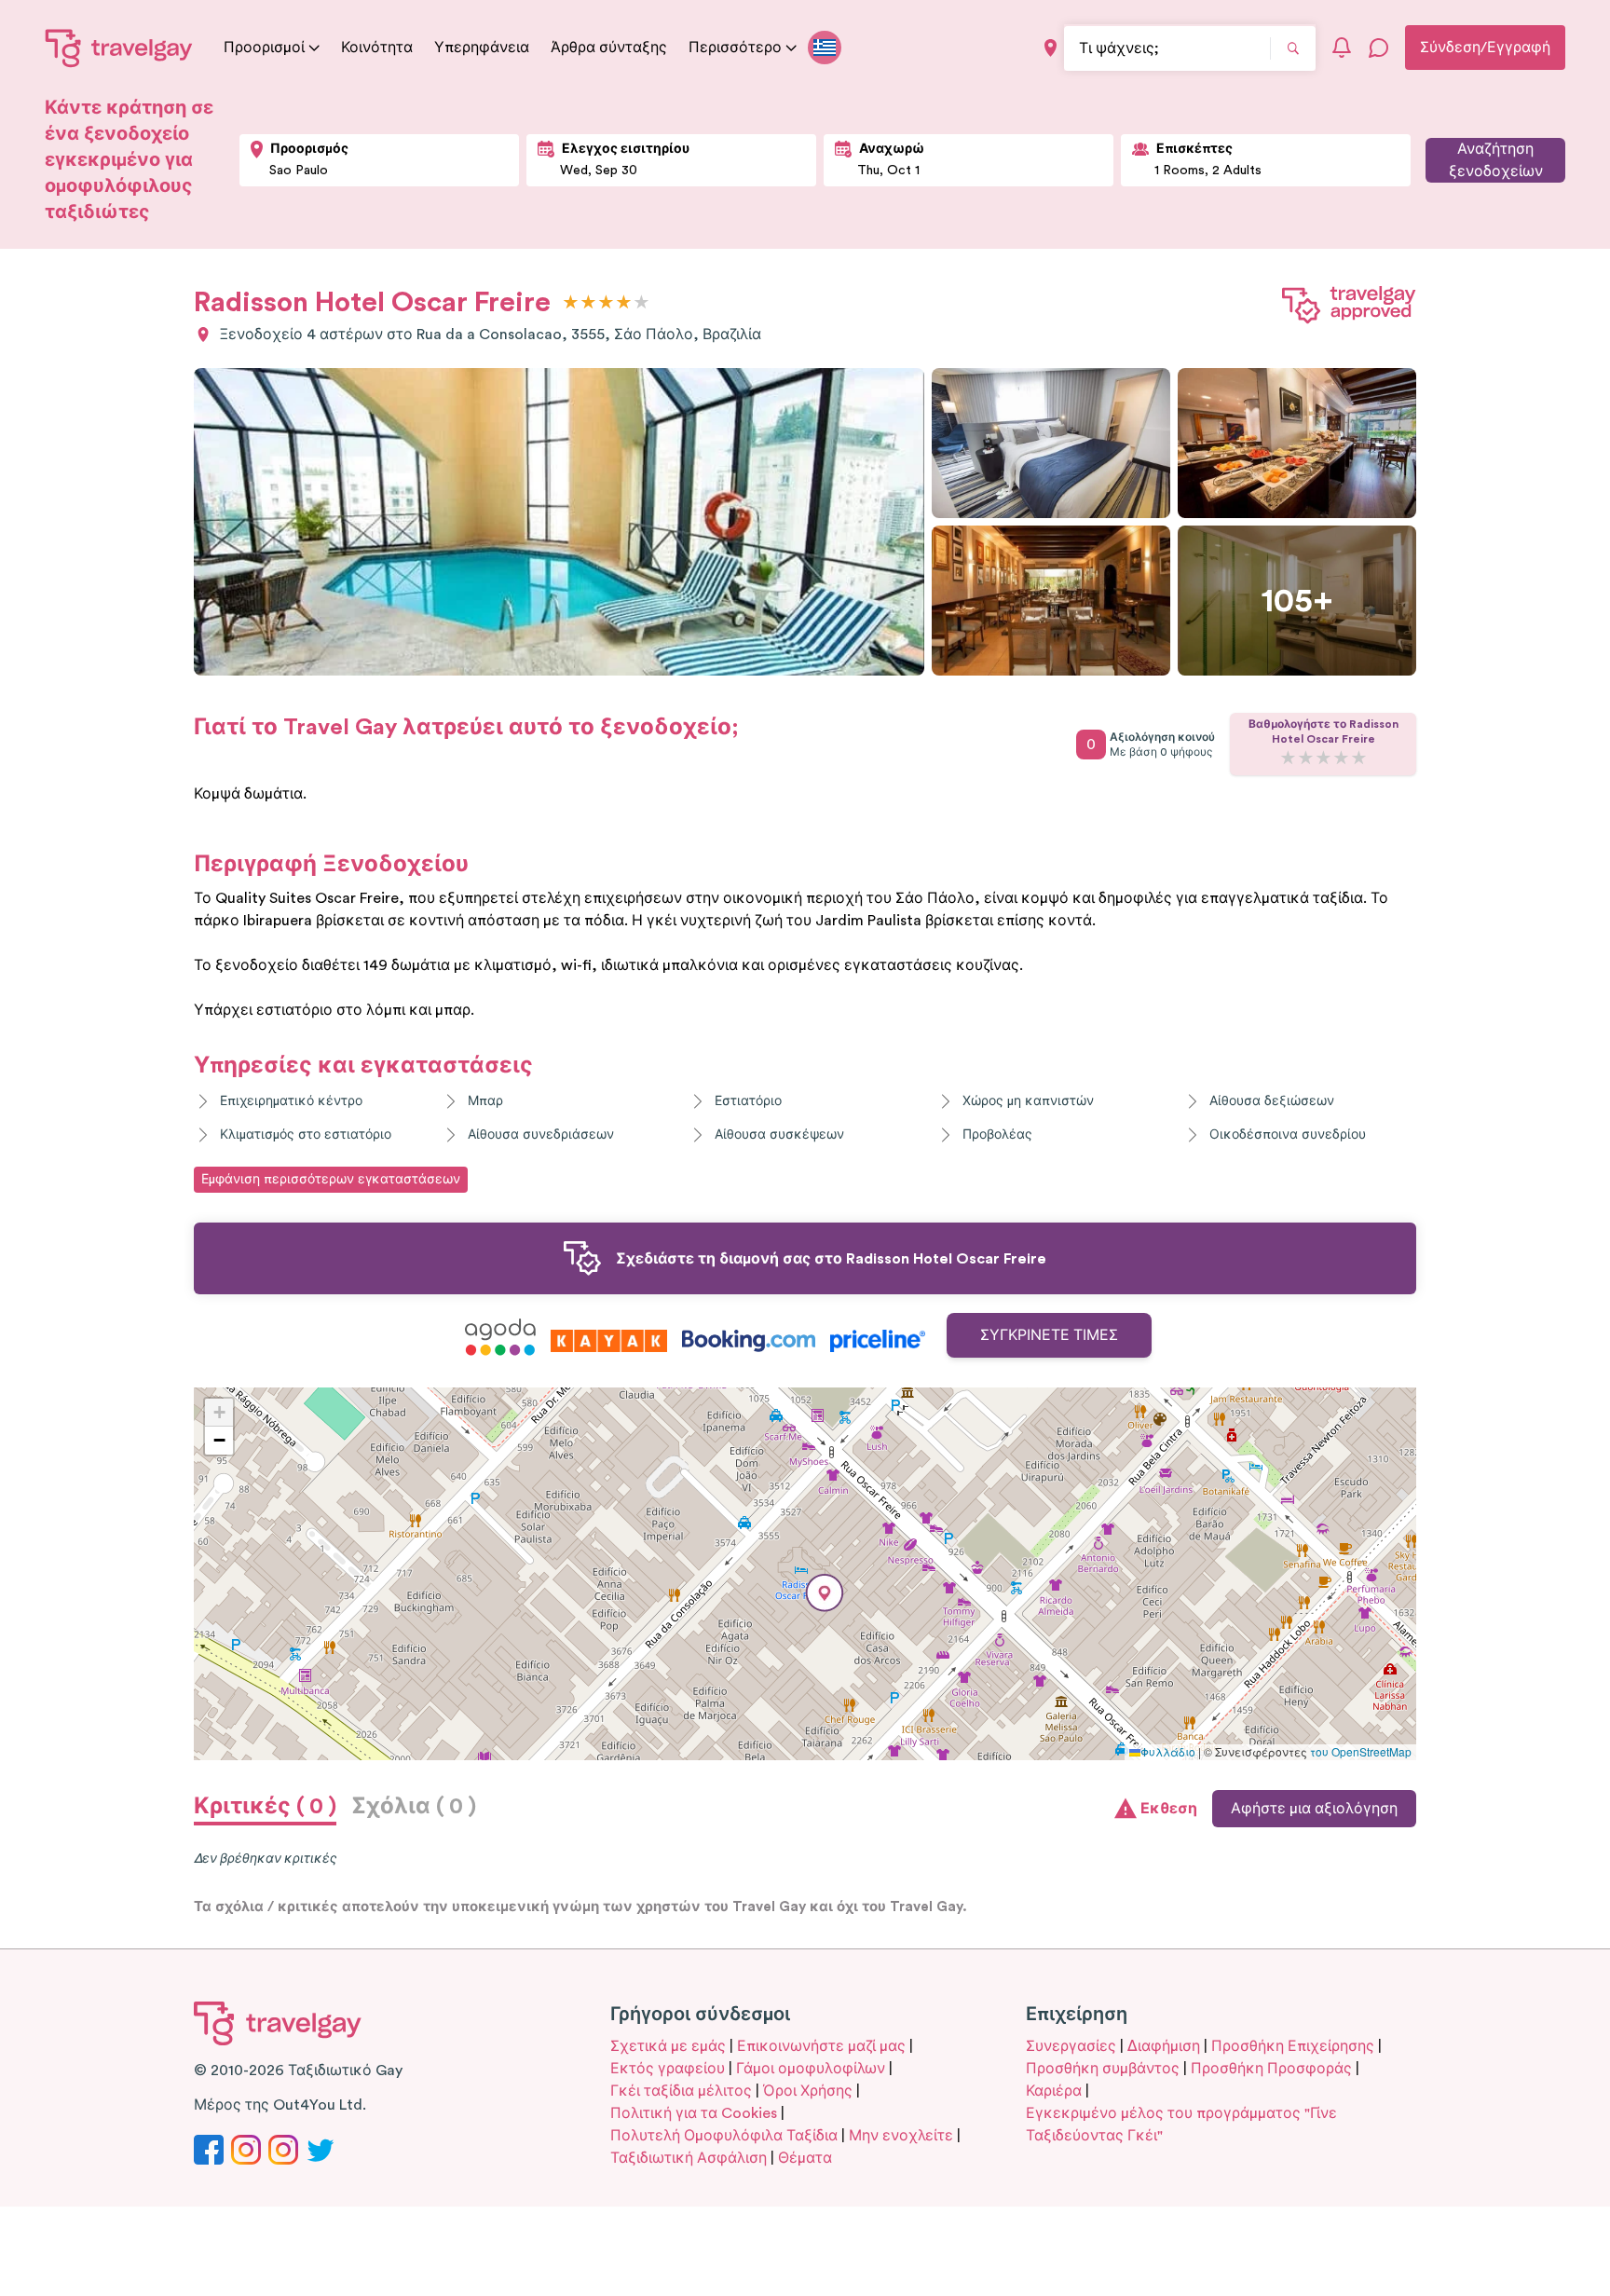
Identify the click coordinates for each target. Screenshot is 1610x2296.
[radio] (571, 303)
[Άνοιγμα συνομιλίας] (1379, 48)
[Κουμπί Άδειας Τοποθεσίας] (1051, 48)
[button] (825, 1593)
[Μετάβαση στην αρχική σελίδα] (119, 48)
